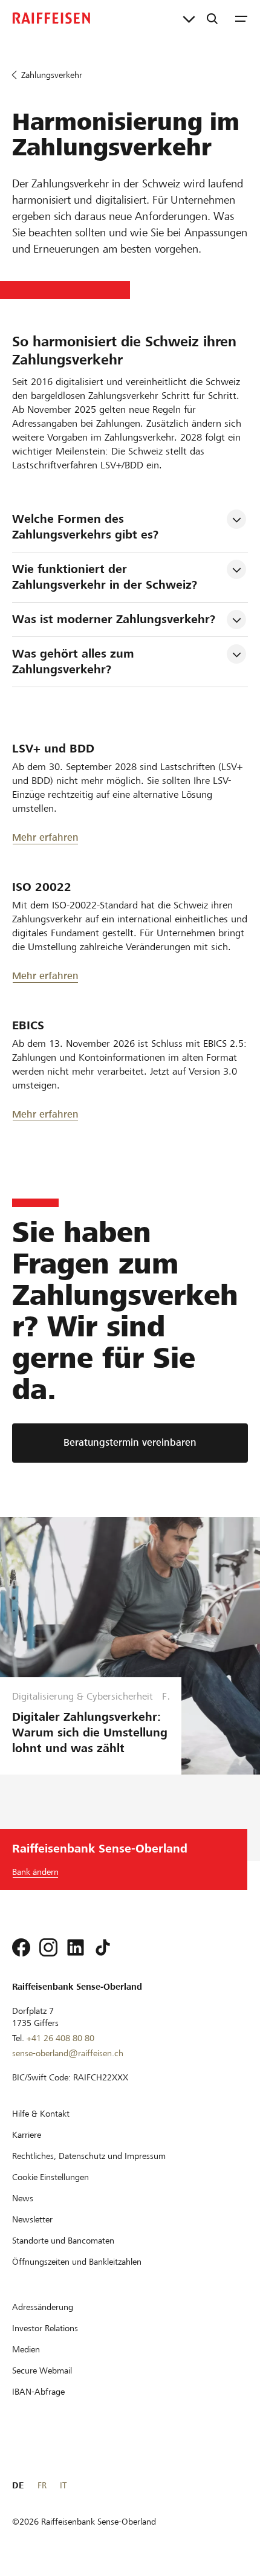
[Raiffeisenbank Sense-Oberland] (51, 18)
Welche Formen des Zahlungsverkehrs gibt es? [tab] (85, 527)
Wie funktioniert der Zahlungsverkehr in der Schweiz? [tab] (105, 577)
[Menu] (241, 18)
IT (63, 2485)
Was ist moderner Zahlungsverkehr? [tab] (114, 619)
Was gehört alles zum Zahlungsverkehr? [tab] (75, 662)
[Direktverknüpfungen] (189, 18)
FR (42, 2485)
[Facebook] (21, 1947)
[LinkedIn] (76, 1947)
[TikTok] (103, 1947)
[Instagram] (48, 1947)
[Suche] (212, 18)
